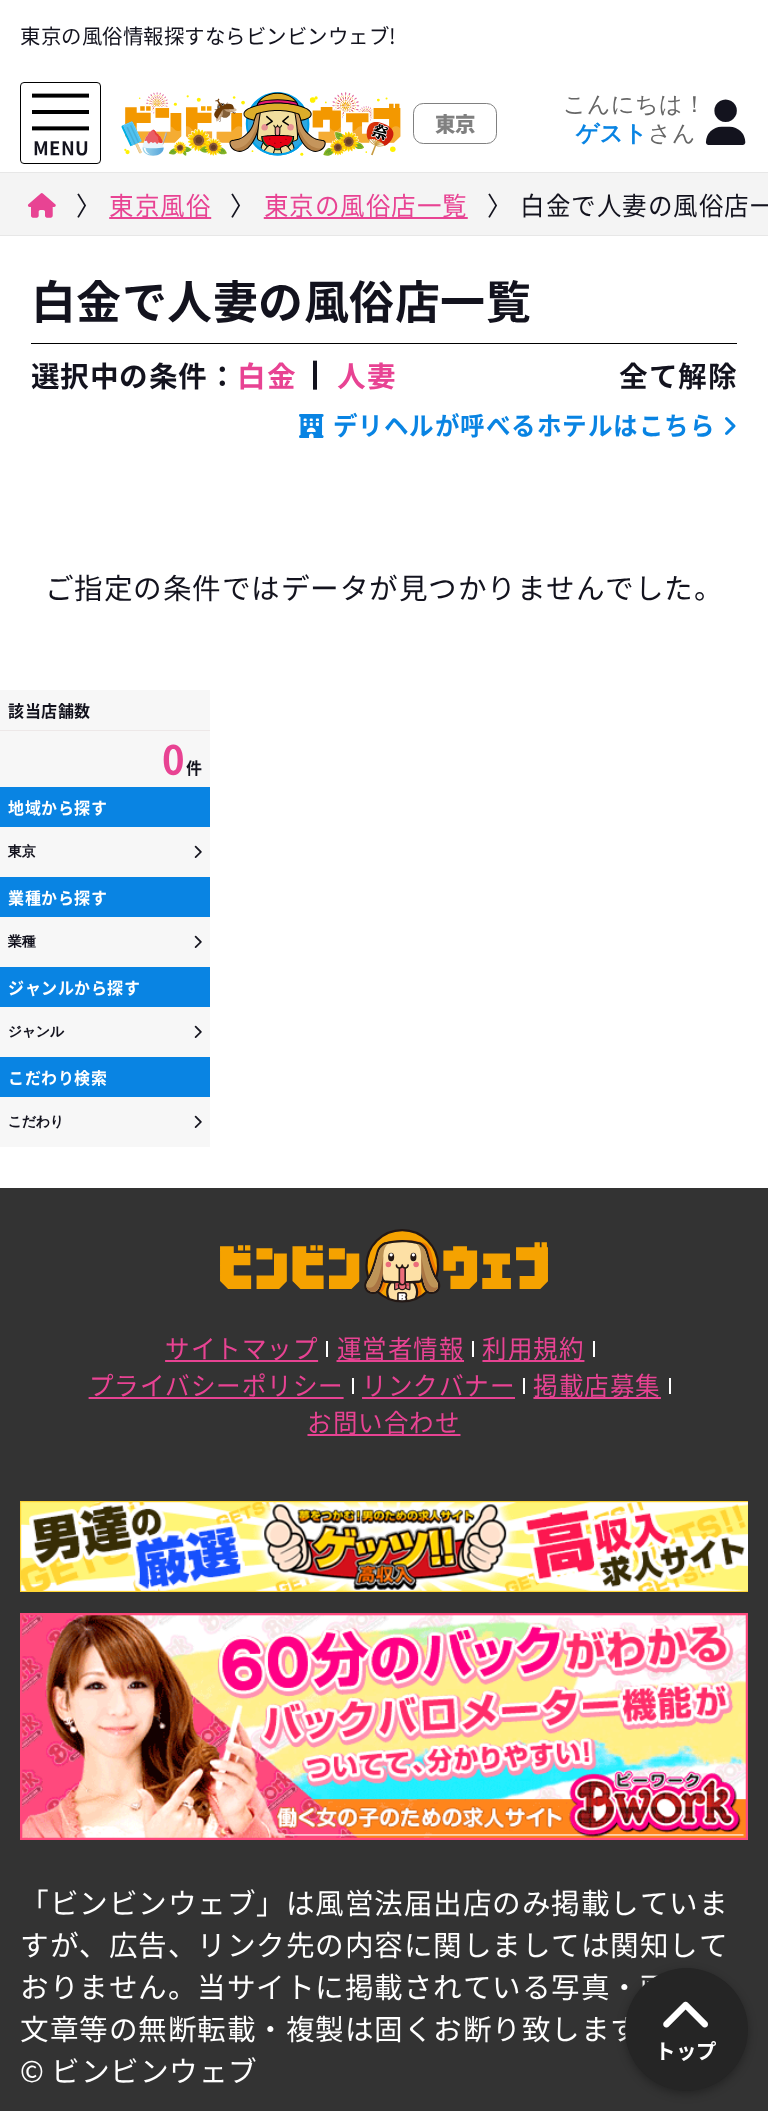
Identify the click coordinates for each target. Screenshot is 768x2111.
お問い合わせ (383, 1421)
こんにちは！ (634, 119)
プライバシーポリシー (216, 1384)
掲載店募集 (597, 1384)
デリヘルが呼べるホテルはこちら (524, 424)
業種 (22, 941)
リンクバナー (438, 1384)
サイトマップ (241, 1347)
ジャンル (36, 1031)
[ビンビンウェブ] (39, 210)
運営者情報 (401, 1347)
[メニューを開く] (60, 112)
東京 (22, 851)
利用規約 (533, 1347)
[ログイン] (726, 123)
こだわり (36, 1121)
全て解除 (678, 375)
